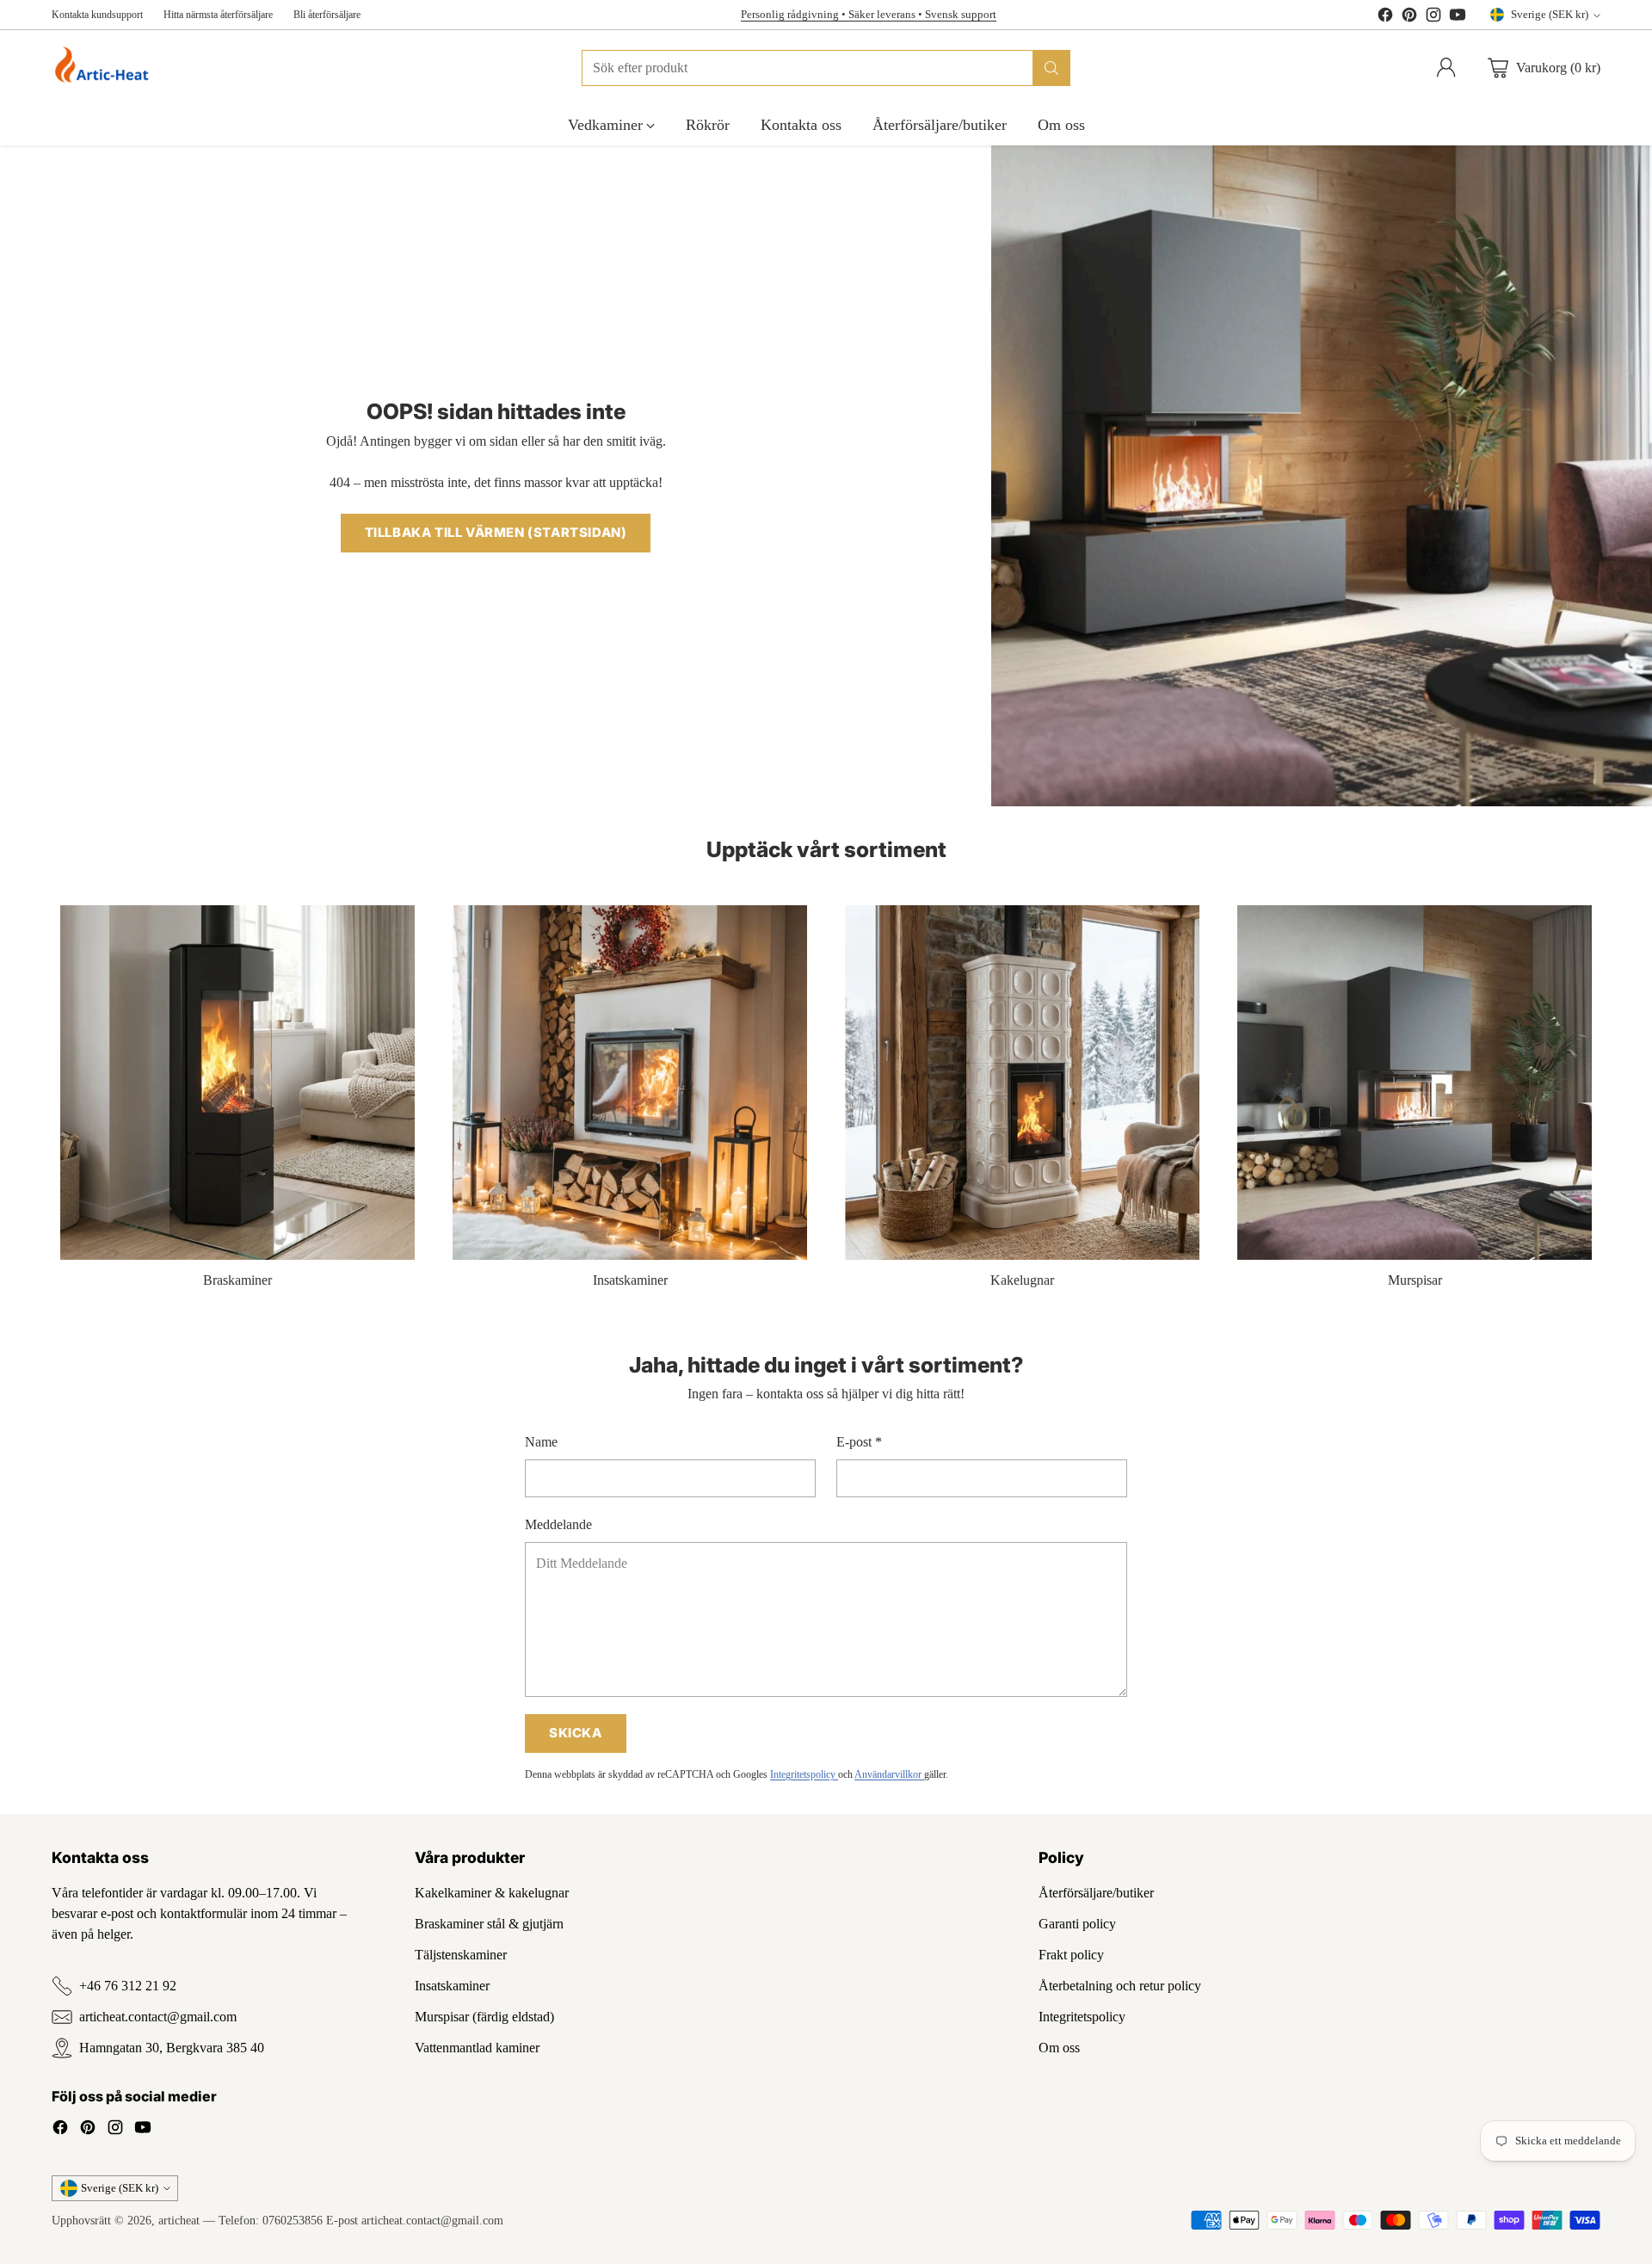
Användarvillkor (889, 1774)
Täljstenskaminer (461, 1955)
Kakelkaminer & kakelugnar (492, 1893)
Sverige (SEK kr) (1550, 14)
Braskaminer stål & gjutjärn (489, 1924)
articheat (179, 2220)
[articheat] (105, 68)
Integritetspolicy (804, 1774)
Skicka (576, 1733)
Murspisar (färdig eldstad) (484, 2017)
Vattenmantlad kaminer (477, 2048)
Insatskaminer (452, 1986)
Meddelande (558, 1524)
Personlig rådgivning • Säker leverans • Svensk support (869, 14)
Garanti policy (1077, 1924)
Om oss (1059, 2048)
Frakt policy (1071, 1955)
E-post (859, 1442)
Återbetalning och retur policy (1120, 1986)
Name (541, 1442)
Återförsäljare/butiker (1096, 1893)
